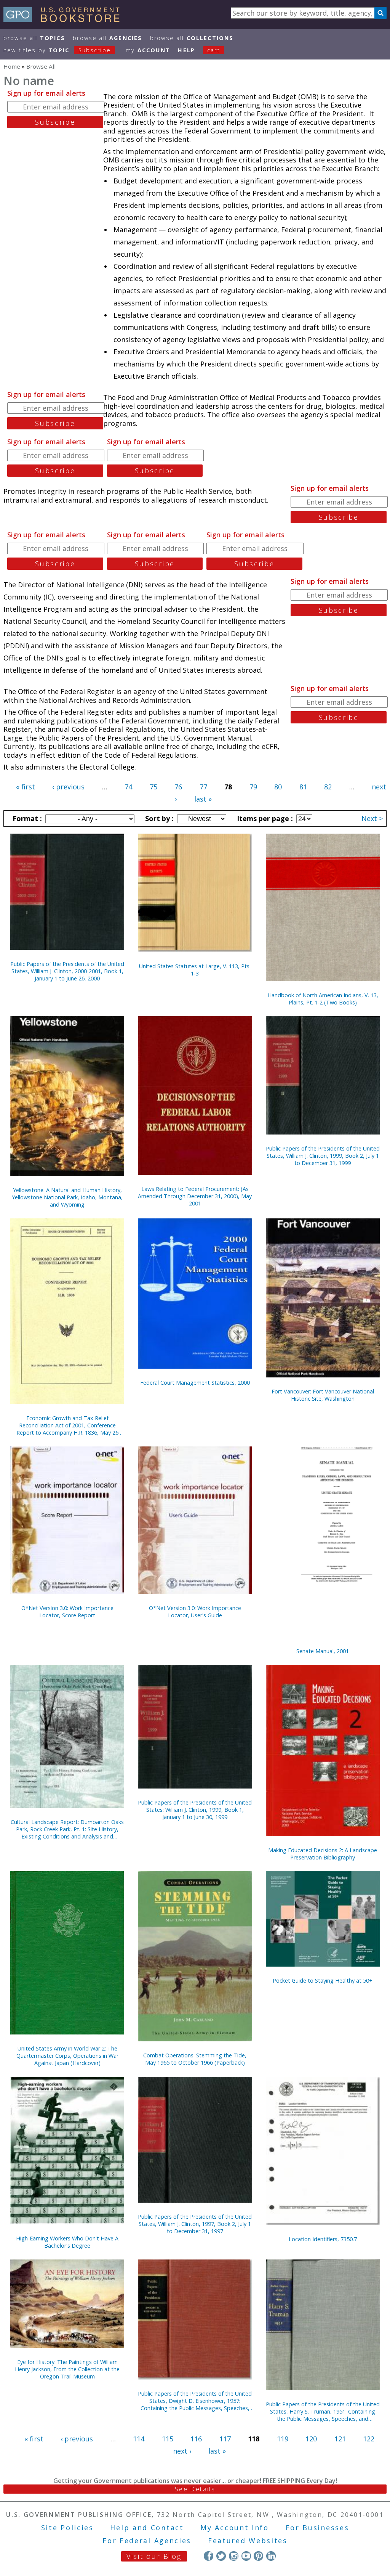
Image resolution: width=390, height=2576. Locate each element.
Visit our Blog (154, 2556)
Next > (372, 818)
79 (253, 787)
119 (283, 2439)
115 (168, 2439)
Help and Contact (147, 2528)
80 (278, 787)
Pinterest (258, 2556)
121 (340, 2439)
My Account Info (235, 2528)
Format (26, 818)
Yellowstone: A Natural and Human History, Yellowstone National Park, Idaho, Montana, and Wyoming (67, 1197)
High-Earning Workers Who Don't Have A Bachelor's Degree (67, 2242)
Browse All (34, 38)
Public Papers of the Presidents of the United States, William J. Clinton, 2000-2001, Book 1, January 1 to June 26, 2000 (67, 971)
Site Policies (67, 2528)
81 (303, 787)
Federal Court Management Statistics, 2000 (195, 1383)
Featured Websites (248, 2541)
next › (182, 2451)
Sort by (158, 818)
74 (128, 787)
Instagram (234, 2556)
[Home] (65, 19)
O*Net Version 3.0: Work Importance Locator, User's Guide (195, 1612)
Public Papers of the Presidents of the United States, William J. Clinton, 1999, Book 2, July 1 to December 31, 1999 (323, 1156)
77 (203, 787)
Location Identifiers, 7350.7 (323, 2239)
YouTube (246, 2556)
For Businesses (317, 2528)
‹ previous (68, 787)
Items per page (264, 818)
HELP (186, 50)
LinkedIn (271, 2556)
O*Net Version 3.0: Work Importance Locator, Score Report (67, 1612)
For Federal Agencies (147, 2541)
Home (12, 66)
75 (153, 787)
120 (311, 2439)
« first (26, 787)
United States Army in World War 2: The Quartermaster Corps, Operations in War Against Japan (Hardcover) (67, 2056)
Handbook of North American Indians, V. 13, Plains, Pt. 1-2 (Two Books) (323, 999)
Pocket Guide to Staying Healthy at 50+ (323, 1981)
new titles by (57, 50)
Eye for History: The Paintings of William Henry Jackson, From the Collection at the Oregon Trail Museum (67, 2369)
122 (369, 2439)
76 (178, 787)
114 (139, 2439)
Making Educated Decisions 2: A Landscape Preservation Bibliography (323, 1854)
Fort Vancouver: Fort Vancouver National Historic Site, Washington (323, 1395)
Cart (214, 50)
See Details (195, 2489)
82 (328, 787)
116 (196, 2439)
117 (225, 2439)
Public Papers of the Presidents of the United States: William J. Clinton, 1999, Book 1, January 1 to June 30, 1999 (195, 1810)
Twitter (221, 2556)
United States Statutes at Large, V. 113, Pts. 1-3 (195, 970)
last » (203, 799)
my (148, 50)
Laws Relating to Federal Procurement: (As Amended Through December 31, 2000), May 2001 (195, 1196)
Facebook (209, 2556)
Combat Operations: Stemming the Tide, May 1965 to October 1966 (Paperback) (195, 2059)
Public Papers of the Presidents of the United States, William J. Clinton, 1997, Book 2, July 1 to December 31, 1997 (195, 2224)
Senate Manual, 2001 (323, 1651)
